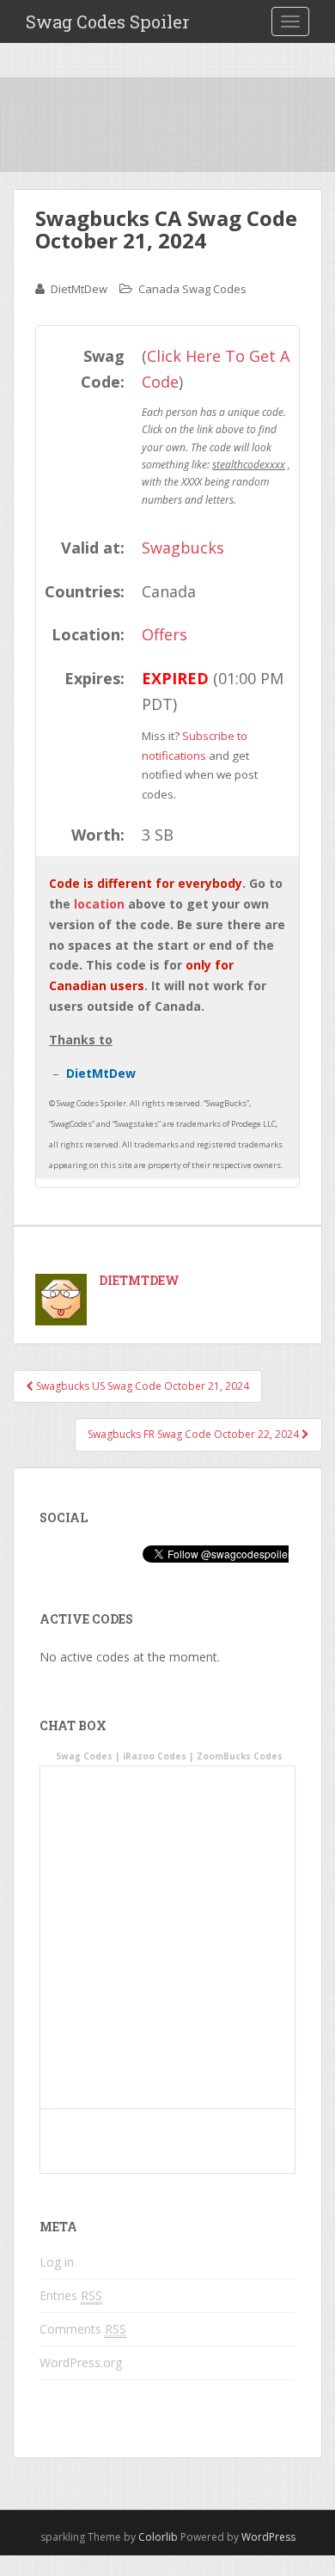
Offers (164, 634)
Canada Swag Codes (192, 289)
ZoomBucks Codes (240, 1756)
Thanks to (81, 1040)
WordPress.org (81, 2362)
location (99, 904)
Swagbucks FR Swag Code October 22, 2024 (195, 1434)
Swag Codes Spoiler (108, 21)
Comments (83, 2329)
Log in (57, 2262)
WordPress (268, 2537)
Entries (71, 2295)
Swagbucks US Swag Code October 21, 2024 (141, 1386)
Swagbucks (183, 548)
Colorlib (158, 2537)
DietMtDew (79, 289)
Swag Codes (84, 1756)
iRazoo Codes (155, 1756)
